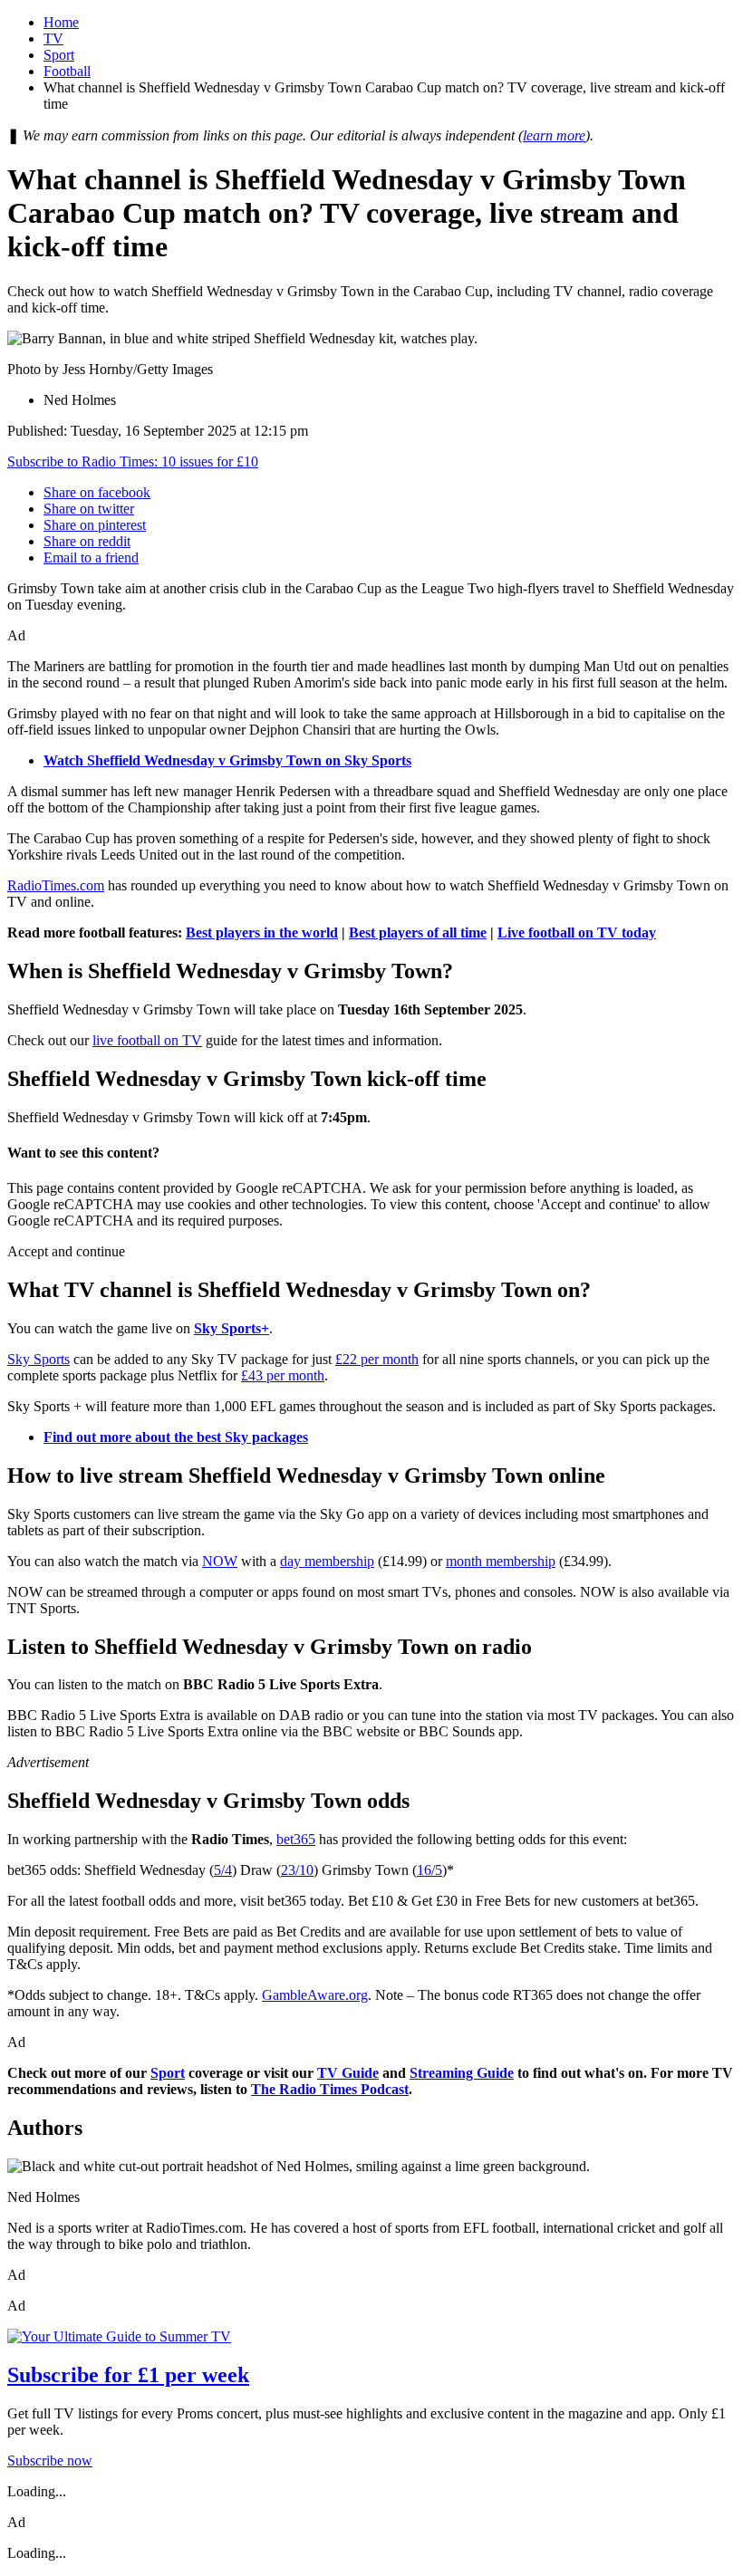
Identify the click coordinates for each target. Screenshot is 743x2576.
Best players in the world (262, 932)
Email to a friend (91, 557)
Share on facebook (97, 492)
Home (61, 22)
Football (67, 71)
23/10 (297, 1870)
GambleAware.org (315, 1995)
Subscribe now (50, 2461)
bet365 (296, 1839)
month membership (501, 1561)
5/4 (223, 1870)
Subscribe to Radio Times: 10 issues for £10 (133, 461)
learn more (554, 135)
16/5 (429, 1870)
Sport (59, 55)
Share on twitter (89, 509)
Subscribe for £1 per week (128, 2375)
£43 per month (283, 1375)
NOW (220, 1561)
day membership (327, 1561)
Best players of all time (418, 932)
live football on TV (147, 1040)
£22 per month (377, 1359)
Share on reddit (87, 541)
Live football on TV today (577, 932)
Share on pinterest (95, 525)
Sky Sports (39, 1359)
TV (53, 38)
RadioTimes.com (56, 885)
